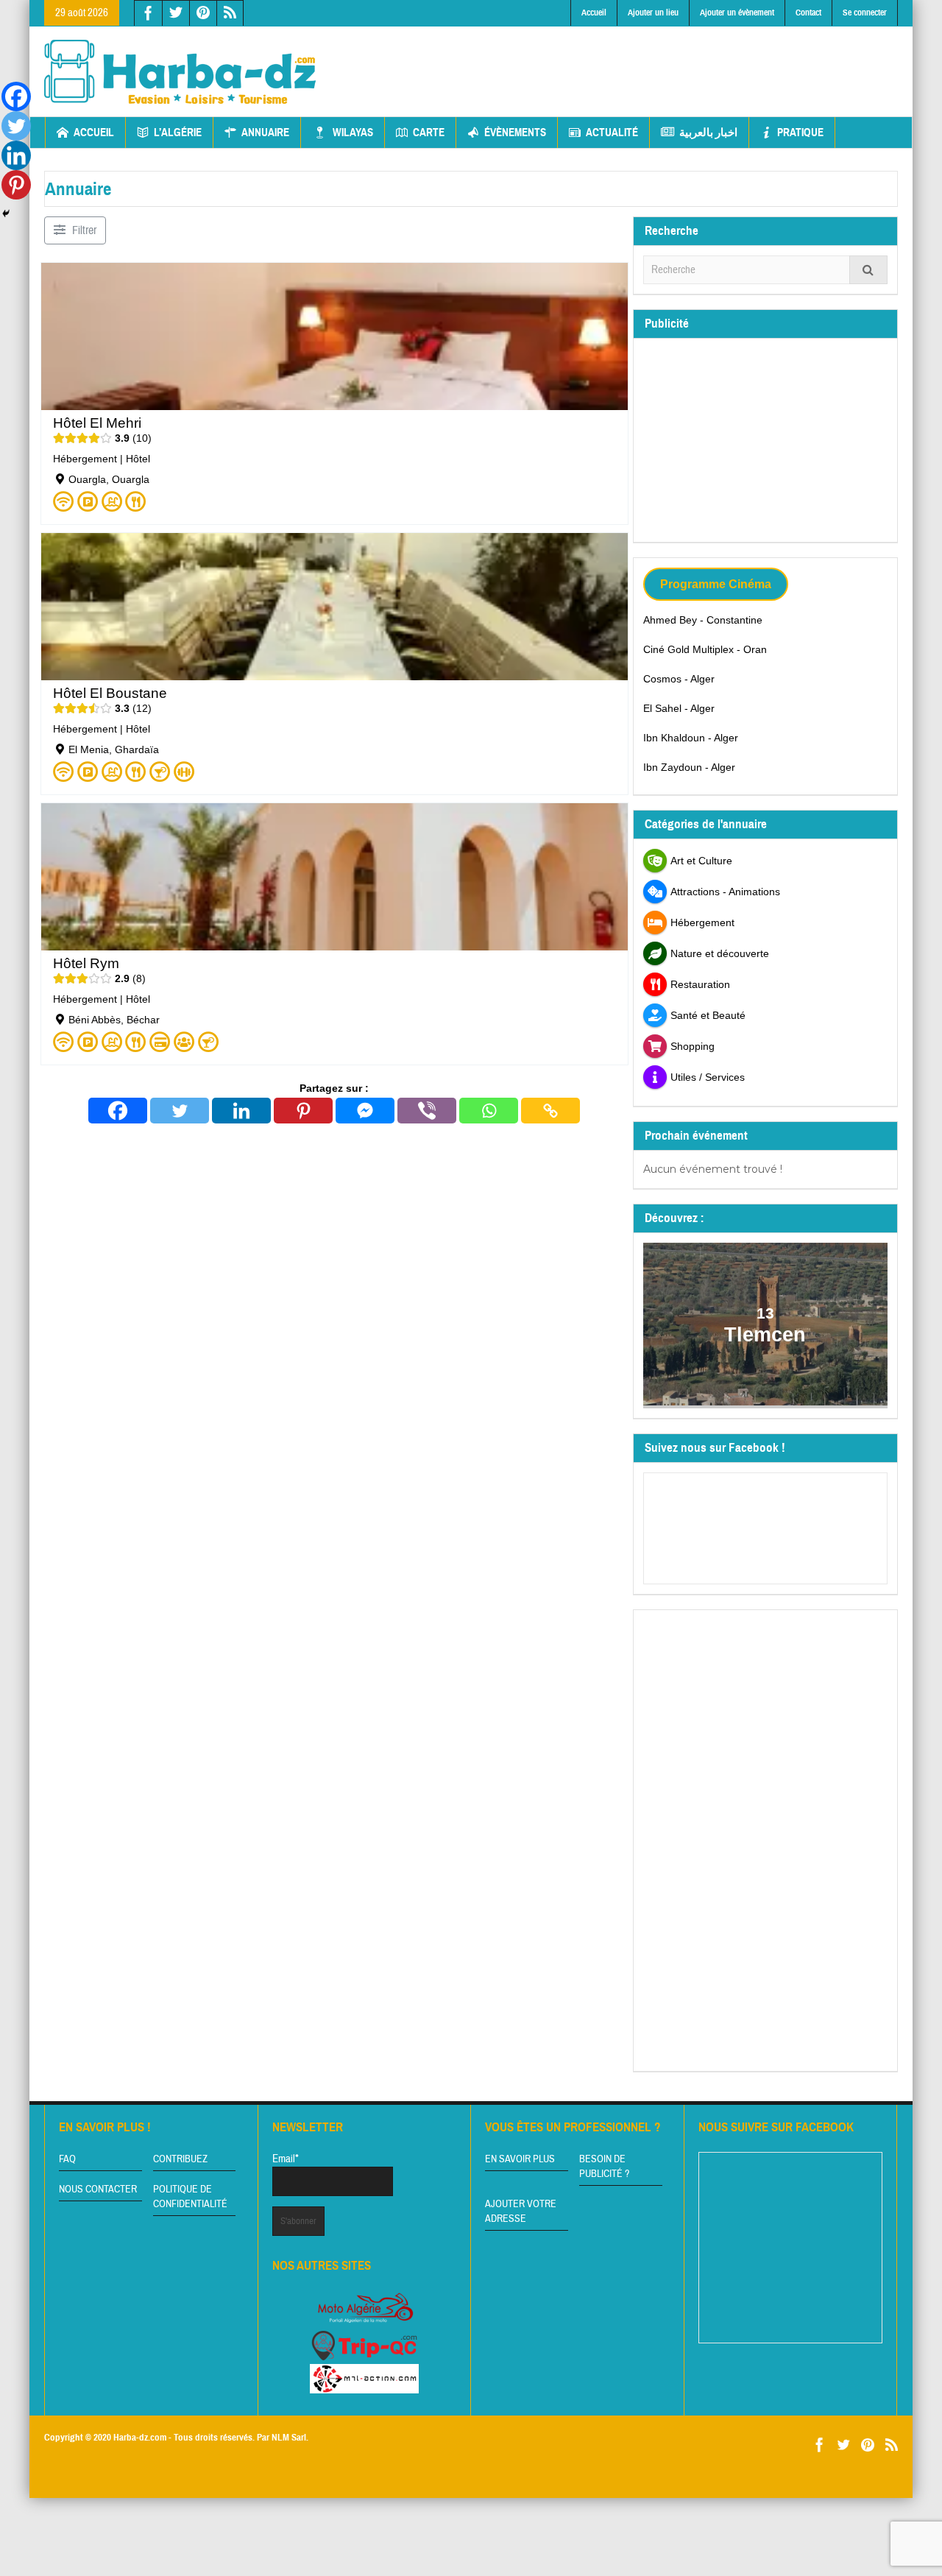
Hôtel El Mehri (97, 423)
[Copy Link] (550, 1111)
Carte (429, 133)
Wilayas (353, 133)
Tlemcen (766, 1335)
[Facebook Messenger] (365, 1111)
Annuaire (265, 133)
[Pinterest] (303, 1111)
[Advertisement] (631, 60)
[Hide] (6, 214)
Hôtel (138, 459)
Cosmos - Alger (679, 679)
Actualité (612, 133)
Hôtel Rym (86, 963)
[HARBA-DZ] (180, 71)
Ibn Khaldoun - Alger (691, 738)
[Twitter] (180, 1111)
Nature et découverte (720, 953)
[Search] (868, 270)
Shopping (693, 1046)
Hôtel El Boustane (110, 693)
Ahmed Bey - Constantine (703, 620)
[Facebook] (118, 1111)
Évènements (515, 133)
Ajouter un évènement (737, 13)
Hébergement (85, 459)
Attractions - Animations (725, 892)
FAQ (67, 2159)
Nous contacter (98, 2189)
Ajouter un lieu (653, 13)
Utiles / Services (708, 1077)
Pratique (800, 133)
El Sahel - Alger (679, 708)
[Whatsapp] (489, 1111)
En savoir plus (520, 2159)
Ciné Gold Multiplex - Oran (705, 649)
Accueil (594, 13)
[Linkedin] (241, 1111)
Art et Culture (701, 861)
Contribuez (180, 2159)
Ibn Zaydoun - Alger (689, 767)
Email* (286, 2159)
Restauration (700, 984)
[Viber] (427, 1111)
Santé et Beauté (708, 1015)
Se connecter (865, 13)
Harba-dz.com (140, 2438)
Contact (808, 13)
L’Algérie (178, 133)
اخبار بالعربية (708, 133)
